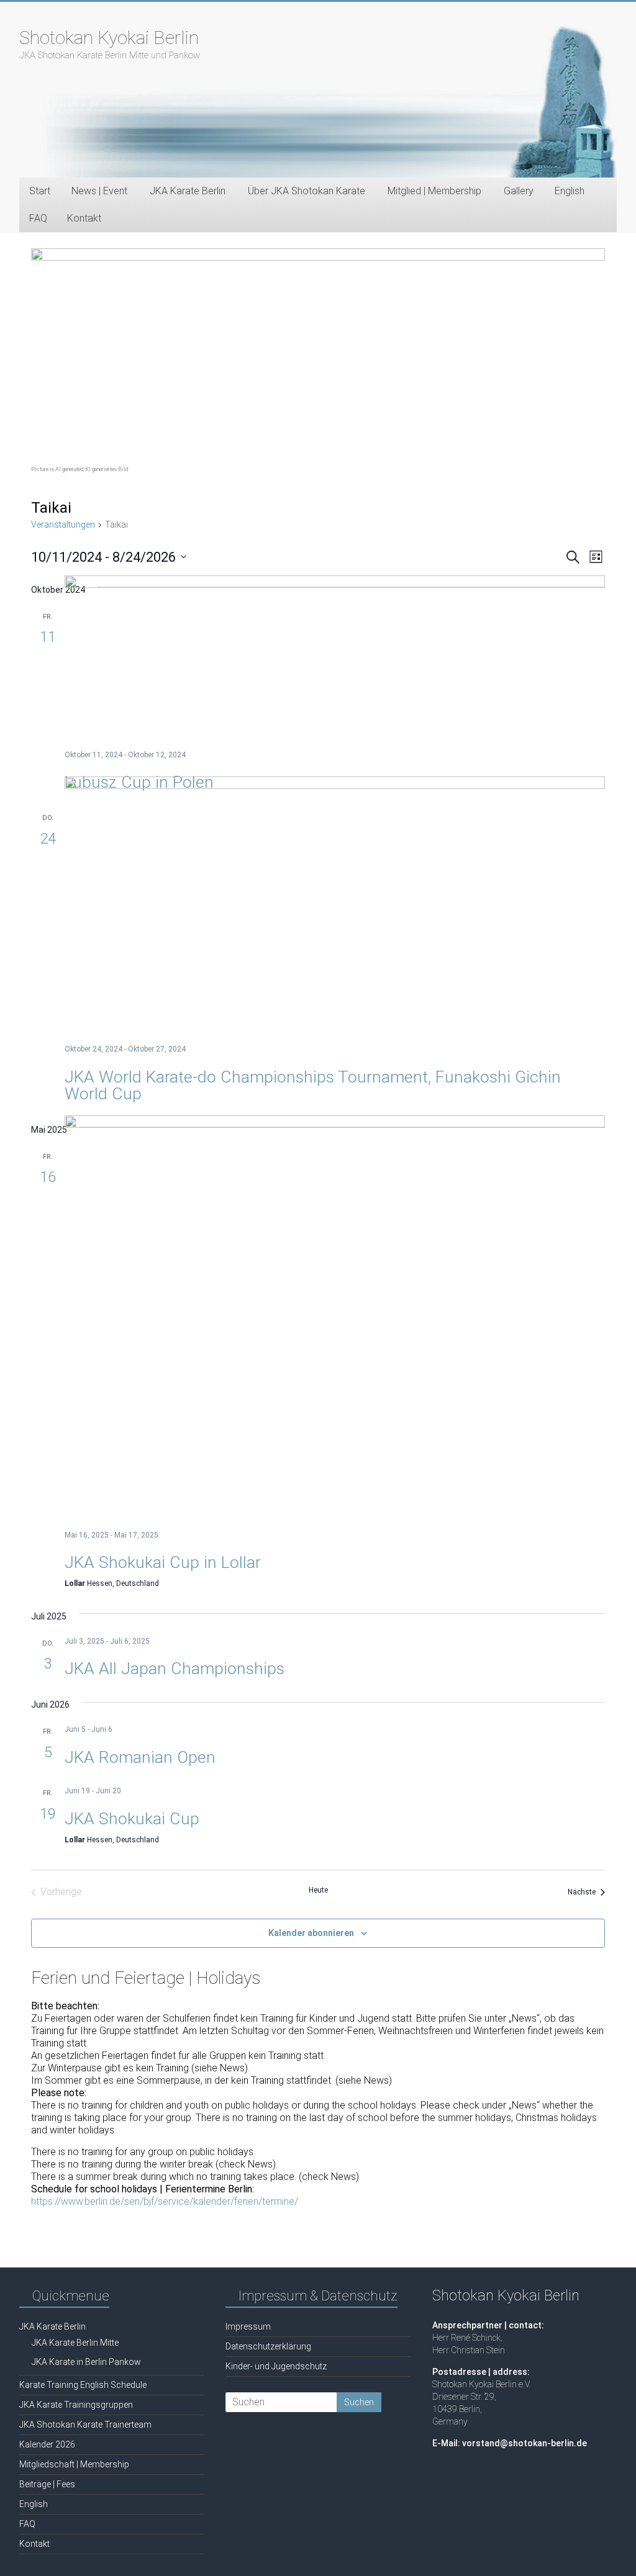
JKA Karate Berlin (52, 2326)
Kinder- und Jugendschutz (276, 2366)
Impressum (248, 2326)
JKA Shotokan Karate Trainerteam (85, 2425)
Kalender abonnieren (311, 1933)
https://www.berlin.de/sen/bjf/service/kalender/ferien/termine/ (165, 2201)
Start (40, 191)
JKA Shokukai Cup (132, 1819)
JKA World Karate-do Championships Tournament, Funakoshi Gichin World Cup (313, 1085)
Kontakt (84, 218)
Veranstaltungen (63, 525)
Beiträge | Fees (47, 2484)
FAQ (38, 218)
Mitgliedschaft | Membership (74, 2464)
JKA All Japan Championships (175, 1669)
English (570, 191)
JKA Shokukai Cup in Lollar (163, 1562)
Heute (318, 1890)
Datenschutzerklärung (268, 2346)
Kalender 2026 (47, 2444)
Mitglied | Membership (434, 191)
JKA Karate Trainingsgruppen (76, 2405)
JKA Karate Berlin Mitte (75, 2343)
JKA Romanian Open (140, 1757)
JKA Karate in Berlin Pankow (86, 2362)
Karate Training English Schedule (83, 2385)
